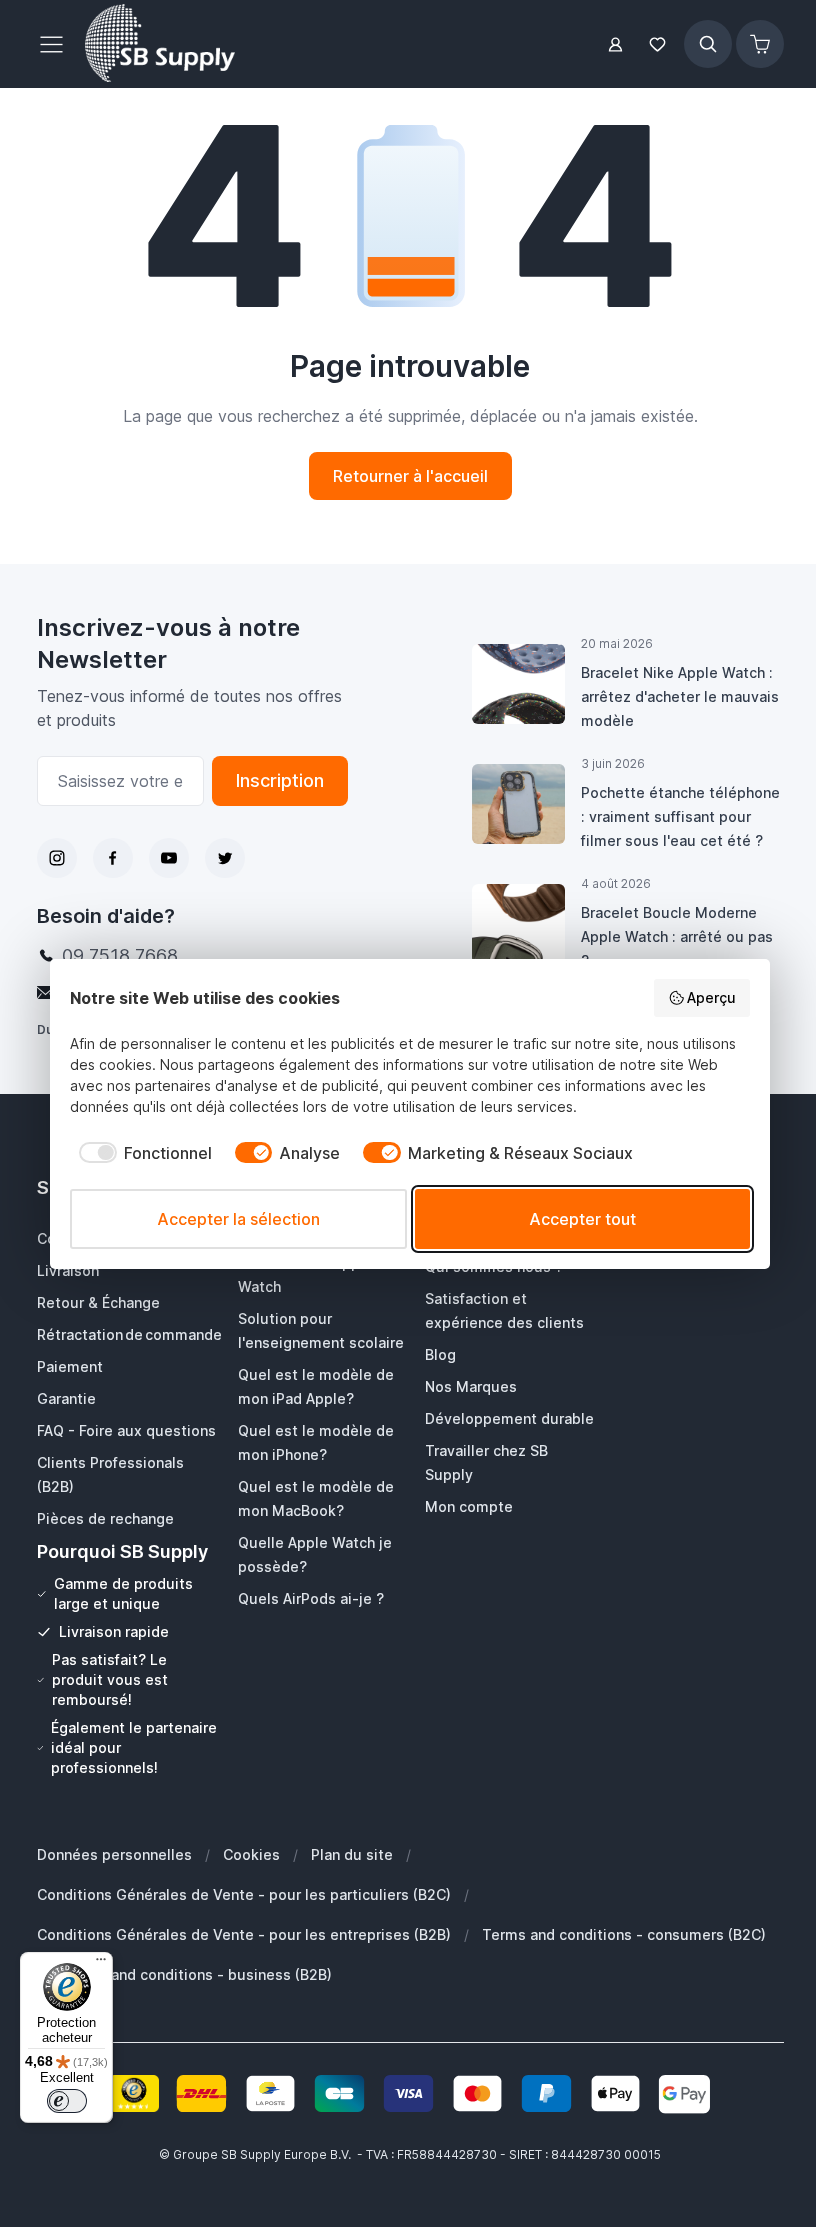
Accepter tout (582, 1219)
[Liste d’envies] (658, 44)
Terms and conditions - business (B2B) (197, 1974)
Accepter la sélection (238, 1219)
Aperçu (711, 997)
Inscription (280, 780)
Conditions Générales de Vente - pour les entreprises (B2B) (244, 1934)
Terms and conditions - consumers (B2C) (624, 1934)
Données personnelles (114, 1854)
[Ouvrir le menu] (57, 44)
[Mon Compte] (615, 44)
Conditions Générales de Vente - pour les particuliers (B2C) (244, 1894)
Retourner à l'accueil (410, 476)
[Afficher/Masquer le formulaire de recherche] (708, 44)
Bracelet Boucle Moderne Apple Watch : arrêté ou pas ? (677, 936)
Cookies (251, 1854)
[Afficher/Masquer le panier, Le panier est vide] (760, 44)
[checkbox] (141, 1153)
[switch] (67, 2101)
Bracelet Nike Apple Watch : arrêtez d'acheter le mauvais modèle (680, 696)
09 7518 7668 (120, 955)
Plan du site (352, 1854)
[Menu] (101, 1964)
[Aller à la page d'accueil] (160, 44)
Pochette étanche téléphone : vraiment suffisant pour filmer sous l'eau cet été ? (680, 816)
